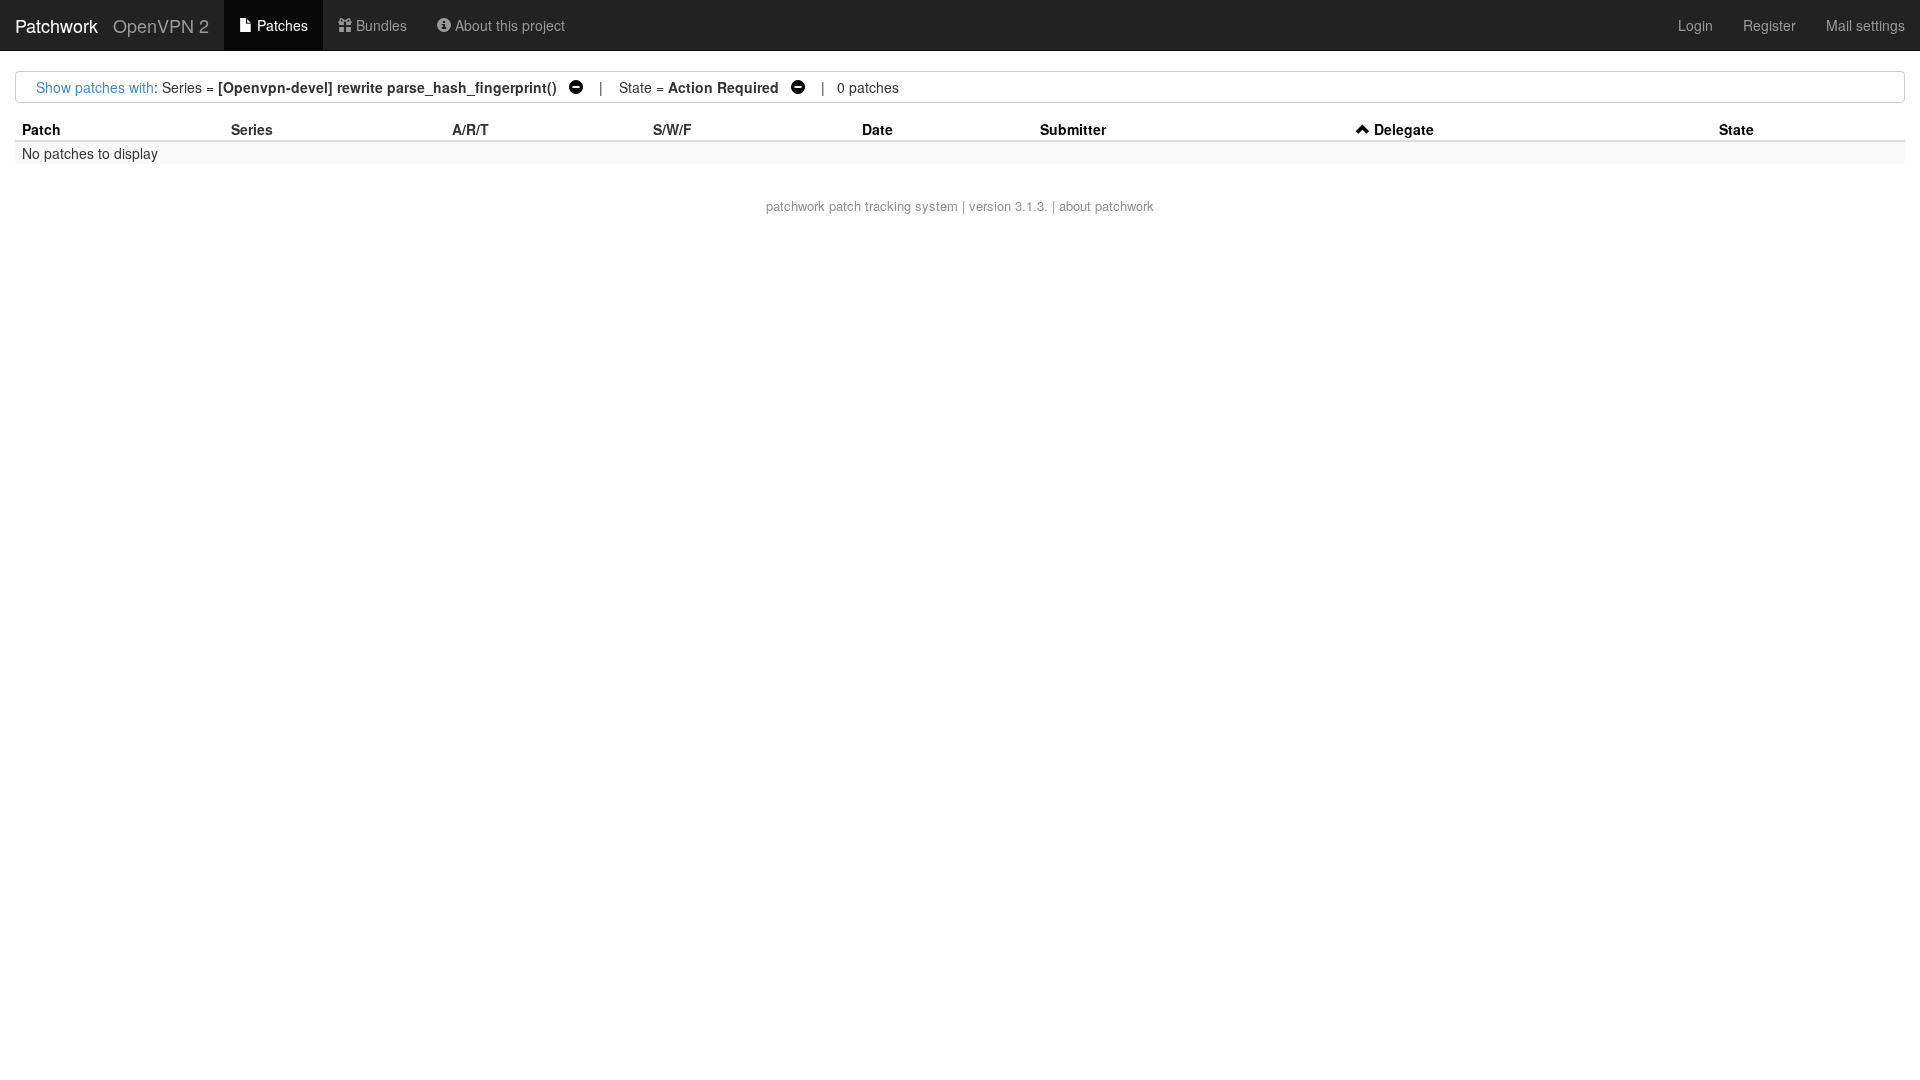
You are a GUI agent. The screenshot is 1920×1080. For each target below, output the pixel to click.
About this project (508, 25)
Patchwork (56, 25)
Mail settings (1865, 25)
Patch (41, 129)
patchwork (795, 205)
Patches (280, 25)
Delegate (1404, 129)
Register (1769, 25)
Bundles (379, 25)
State (1736, 129)
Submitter (1073, 129)
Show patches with (95, 87)
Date (877, 129)
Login (1695, 25)
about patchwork (1106, 205)
